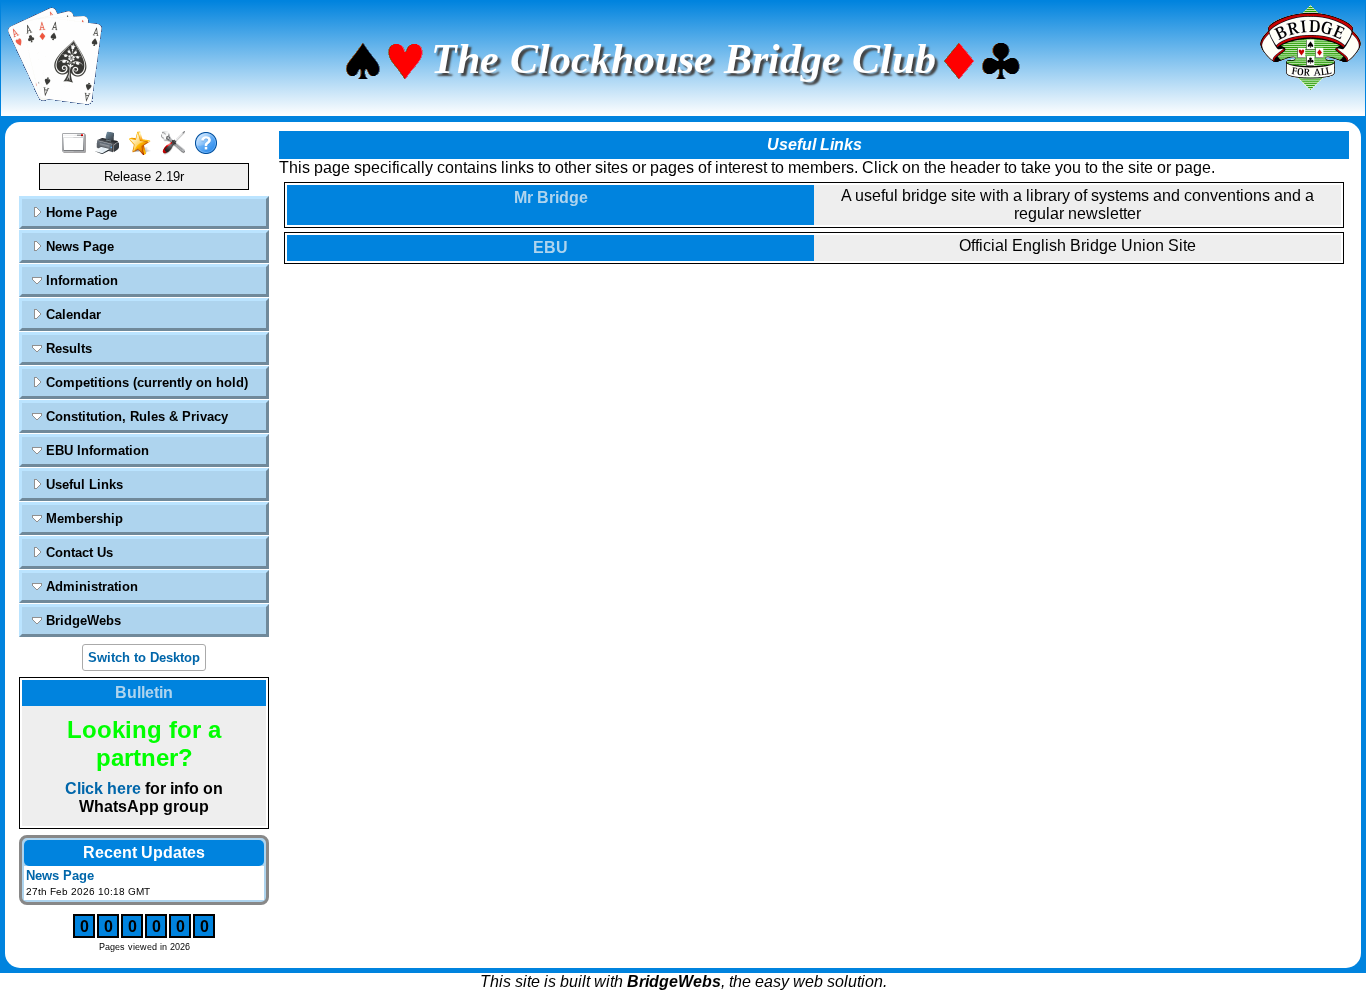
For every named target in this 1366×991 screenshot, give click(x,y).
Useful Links (82, 484)
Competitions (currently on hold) (145, 382)
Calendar (71, 314)
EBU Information (95, 450)
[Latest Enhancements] (144, 144)
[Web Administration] (177, 144)
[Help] (210, 144)
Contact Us (77, 552)
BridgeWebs (81, 620)
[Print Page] (111, 144)
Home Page (79, 212)
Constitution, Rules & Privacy (135, 416)
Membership (82, 518)
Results (67, 348)
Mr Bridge (551, 197)
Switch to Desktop (144, 657)
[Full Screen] (78, 144)
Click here (103, 788)
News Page (78, 246)
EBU (550, 247)
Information (80, 280)
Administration (90, 586)
